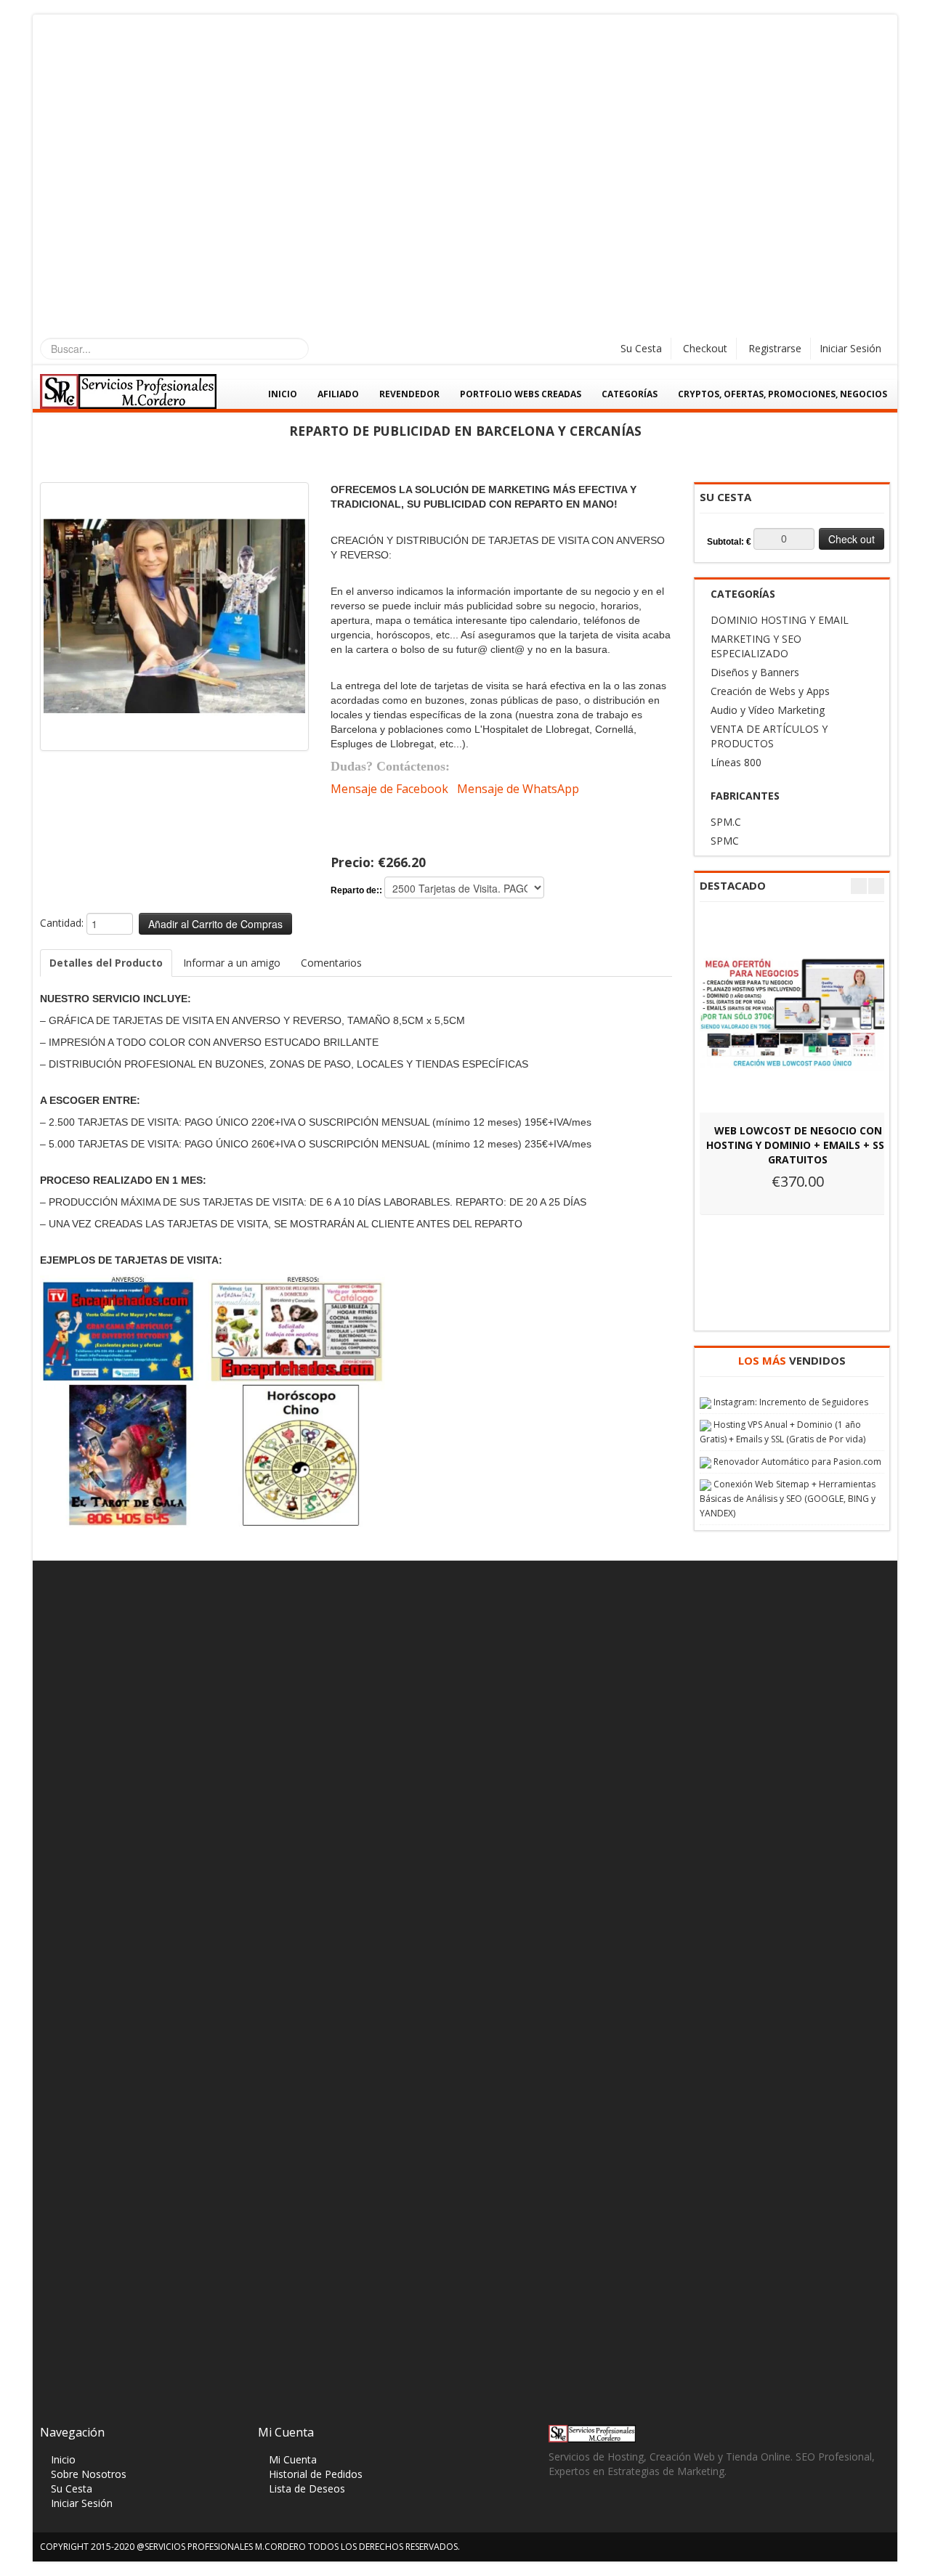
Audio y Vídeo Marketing (768, 710)
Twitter (587, 2511)
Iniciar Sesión (850, 348)
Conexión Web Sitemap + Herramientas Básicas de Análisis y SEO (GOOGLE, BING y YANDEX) (788, 1499)
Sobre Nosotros (89, 2474)
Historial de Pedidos (316, 2474)
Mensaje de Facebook (389, 789)
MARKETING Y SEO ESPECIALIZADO (756, 646)
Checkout (705, 348)
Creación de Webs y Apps (770, 691)
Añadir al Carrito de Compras (215, 924)
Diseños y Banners (755, 672)
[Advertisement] (465, 123)
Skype (616, 2511)
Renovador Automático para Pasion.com (797, 1462)
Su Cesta (641, 348)
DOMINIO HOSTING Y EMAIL (780, 620)
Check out (852, 539)
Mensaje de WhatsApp (518, 789)
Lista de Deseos (307, 2488)
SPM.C (726, 822)
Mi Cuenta (293, 2459)
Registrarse (775, 348)
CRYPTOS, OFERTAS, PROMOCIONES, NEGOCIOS (783, 394)
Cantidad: (62, 923)
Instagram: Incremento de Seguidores (791, 1402)
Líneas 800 (736, 762)
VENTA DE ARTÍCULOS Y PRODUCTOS (769, 736)
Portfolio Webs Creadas (521, 394)
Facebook (559, 2511)
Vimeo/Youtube (644, 2511)
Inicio (283, 394)
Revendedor (409, 394)
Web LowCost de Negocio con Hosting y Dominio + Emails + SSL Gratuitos (798, 1145)
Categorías (630, 394)
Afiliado (338, 394)
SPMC (725, 841)
